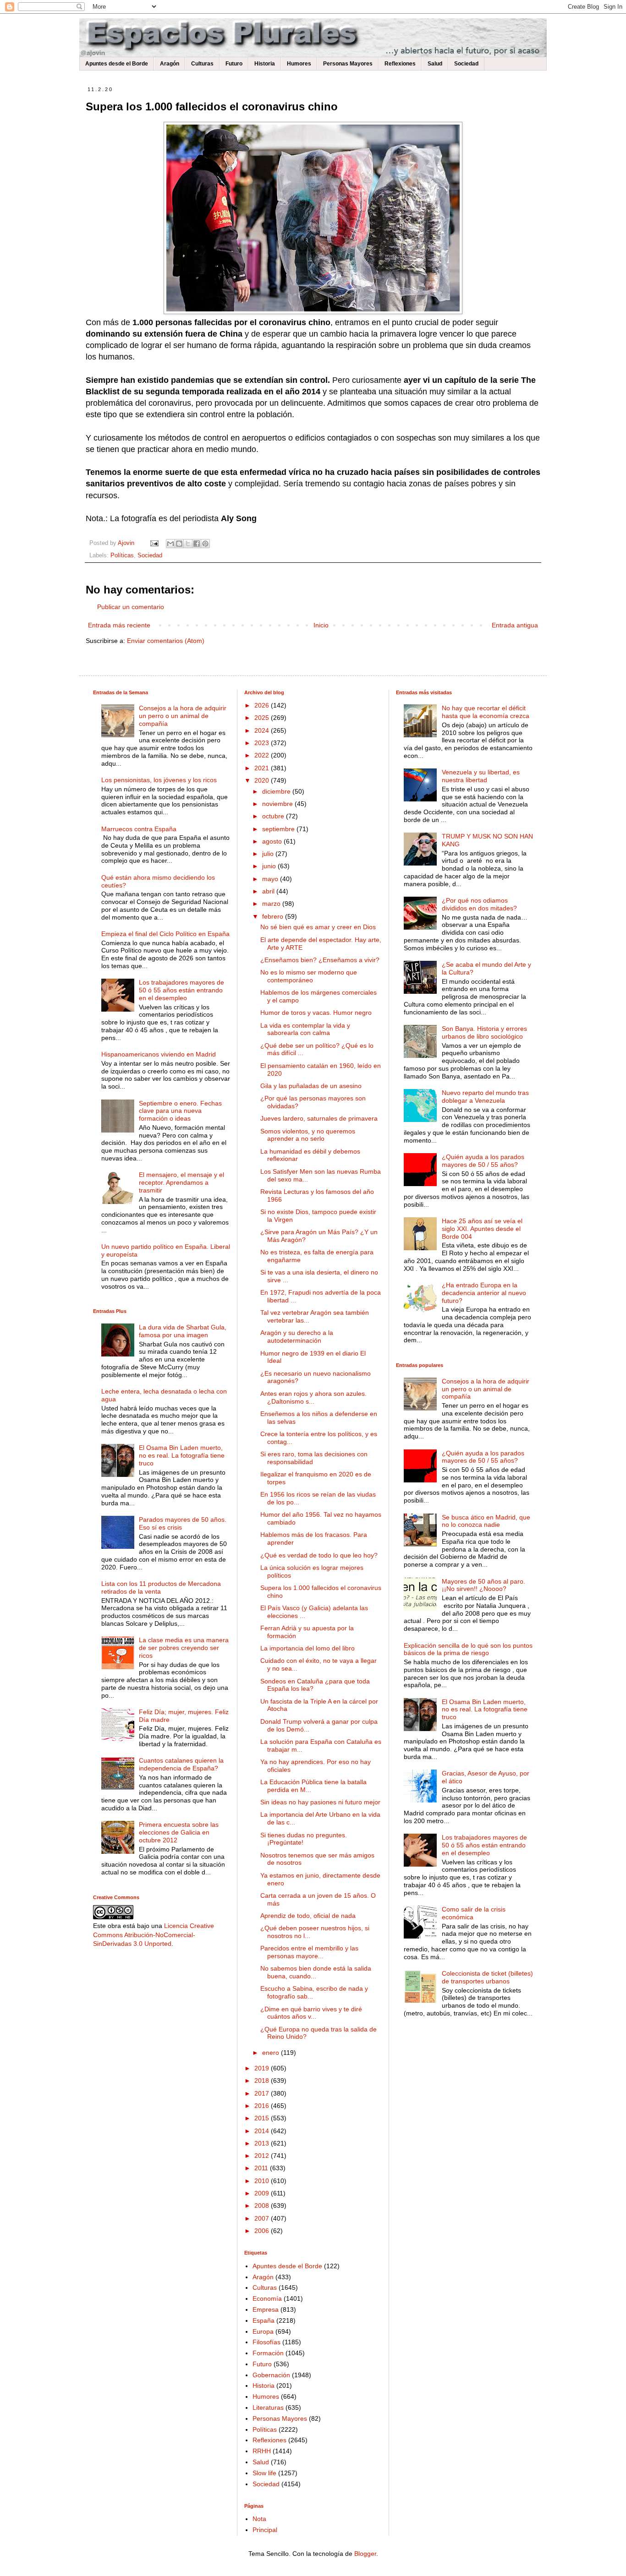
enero (272, 2053)
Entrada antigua (515, 625)
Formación (268, 2353)
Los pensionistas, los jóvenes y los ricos (159, 780)
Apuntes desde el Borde (117, 64)
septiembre (279, 829)
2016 (263, 2106)
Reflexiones (400, 64)
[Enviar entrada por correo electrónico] (154, 543)
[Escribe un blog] (179, 544)
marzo (272, 904)
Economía (267, 2298)
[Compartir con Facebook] (197, 544)
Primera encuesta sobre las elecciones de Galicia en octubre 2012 (179, 1832)
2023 (263, 743)
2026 (263, 705)
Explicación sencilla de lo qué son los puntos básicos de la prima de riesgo (468, 1649)
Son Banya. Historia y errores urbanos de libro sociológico (484, 1032)
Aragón (170, 64)
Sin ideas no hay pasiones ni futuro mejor (320, 1802)
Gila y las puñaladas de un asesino (311, 1086)
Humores (299, 64)
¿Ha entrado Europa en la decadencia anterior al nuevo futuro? (484, 1293)
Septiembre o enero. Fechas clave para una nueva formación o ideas (180, 1111)
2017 (263, 2093)
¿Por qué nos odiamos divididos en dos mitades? (479, 904)
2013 (263, 2143)
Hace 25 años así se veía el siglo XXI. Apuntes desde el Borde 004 (482, 1229)
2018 (263, 2080)
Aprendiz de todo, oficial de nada (308, 1916)
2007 (263, 2218)
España (264, 2320)
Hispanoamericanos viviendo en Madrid (159, 1054)
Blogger (365, 2554)
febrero (274, 916)
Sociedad (466, 64)
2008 (263, 2206)
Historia (265, 64)
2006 (263, 2231)
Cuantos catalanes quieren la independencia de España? (181, 1764)
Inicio (321, 625)
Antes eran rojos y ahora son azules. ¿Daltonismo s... (313, 1397)
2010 (263, 2181)
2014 (263, 2131)
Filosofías (266, 2342)
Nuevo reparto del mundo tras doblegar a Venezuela (485, 1097)
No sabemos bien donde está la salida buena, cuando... (316, 1972)
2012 (263, 2156)
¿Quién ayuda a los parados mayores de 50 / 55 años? (483, 1161)
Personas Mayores (348, 64)
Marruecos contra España (139, 829)
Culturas (202, 64)
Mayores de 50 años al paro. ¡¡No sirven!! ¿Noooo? (483, 1585)
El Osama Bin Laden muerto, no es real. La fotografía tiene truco (182, 1455)
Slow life (264, 2473)
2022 (263, 755)
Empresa (266, 2309)
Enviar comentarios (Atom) (166, 641)
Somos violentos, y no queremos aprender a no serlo (308, 1135)
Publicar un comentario (131, 607)
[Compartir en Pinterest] (205, 544)
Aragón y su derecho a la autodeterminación (297, 1337)
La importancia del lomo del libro (308, 1648)
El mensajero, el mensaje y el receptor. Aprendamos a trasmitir (181, 1182)
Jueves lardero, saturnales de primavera (319, 1118)
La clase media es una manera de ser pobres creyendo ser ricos (184, 1648)
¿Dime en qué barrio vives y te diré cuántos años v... (311, 2013)
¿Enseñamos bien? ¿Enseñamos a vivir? (320, 960)
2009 (263, 2193)
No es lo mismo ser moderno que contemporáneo (309, 976)
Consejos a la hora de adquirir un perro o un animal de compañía (183, 716)
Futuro (234, 64)
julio (269, 854)
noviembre (278, 804)
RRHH (262, 2451)
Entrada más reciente (119, 625)
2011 (262, 2168)
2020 (263, 780)
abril (269, 891)
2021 (263, 768)
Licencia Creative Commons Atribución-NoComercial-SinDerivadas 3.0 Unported (154, 1935)
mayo (271, 879)
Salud (435, 64)
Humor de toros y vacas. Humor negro (316, 1013)
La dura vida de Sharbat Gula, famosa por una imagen (183, 1331)
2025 (263, 718)
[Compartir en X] (188, 544)
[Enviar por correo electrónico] (170, 544)
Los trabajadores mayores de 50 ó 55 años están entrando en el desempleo (181, 990)
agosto (273, 841)
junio (270, 866)
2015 (263, 2118)
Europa (263, 2331)
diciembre (277, 791)
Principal (265, 2530)
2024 (263, 730)
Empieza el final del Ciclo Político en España (165, 934)
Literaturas (268, 2407)
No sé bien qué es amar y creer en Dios (318, 927)
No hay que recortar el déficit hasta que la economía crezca (486, 712)
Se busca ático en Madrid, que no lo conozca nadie (486, 1521)
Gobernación (271, 2375)
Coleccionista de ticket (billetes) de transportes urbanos (487, 1977)
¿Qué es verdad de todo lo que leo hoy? (319, 1555)
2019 (263, 2068)
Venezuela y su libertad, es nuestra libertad (481, 776)
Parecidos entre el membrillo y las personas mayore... (309, 1952)
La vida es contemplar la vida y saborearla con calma (305, 1029)
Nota (259, 2519)
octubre (274, 816)
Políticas (122, 556)
